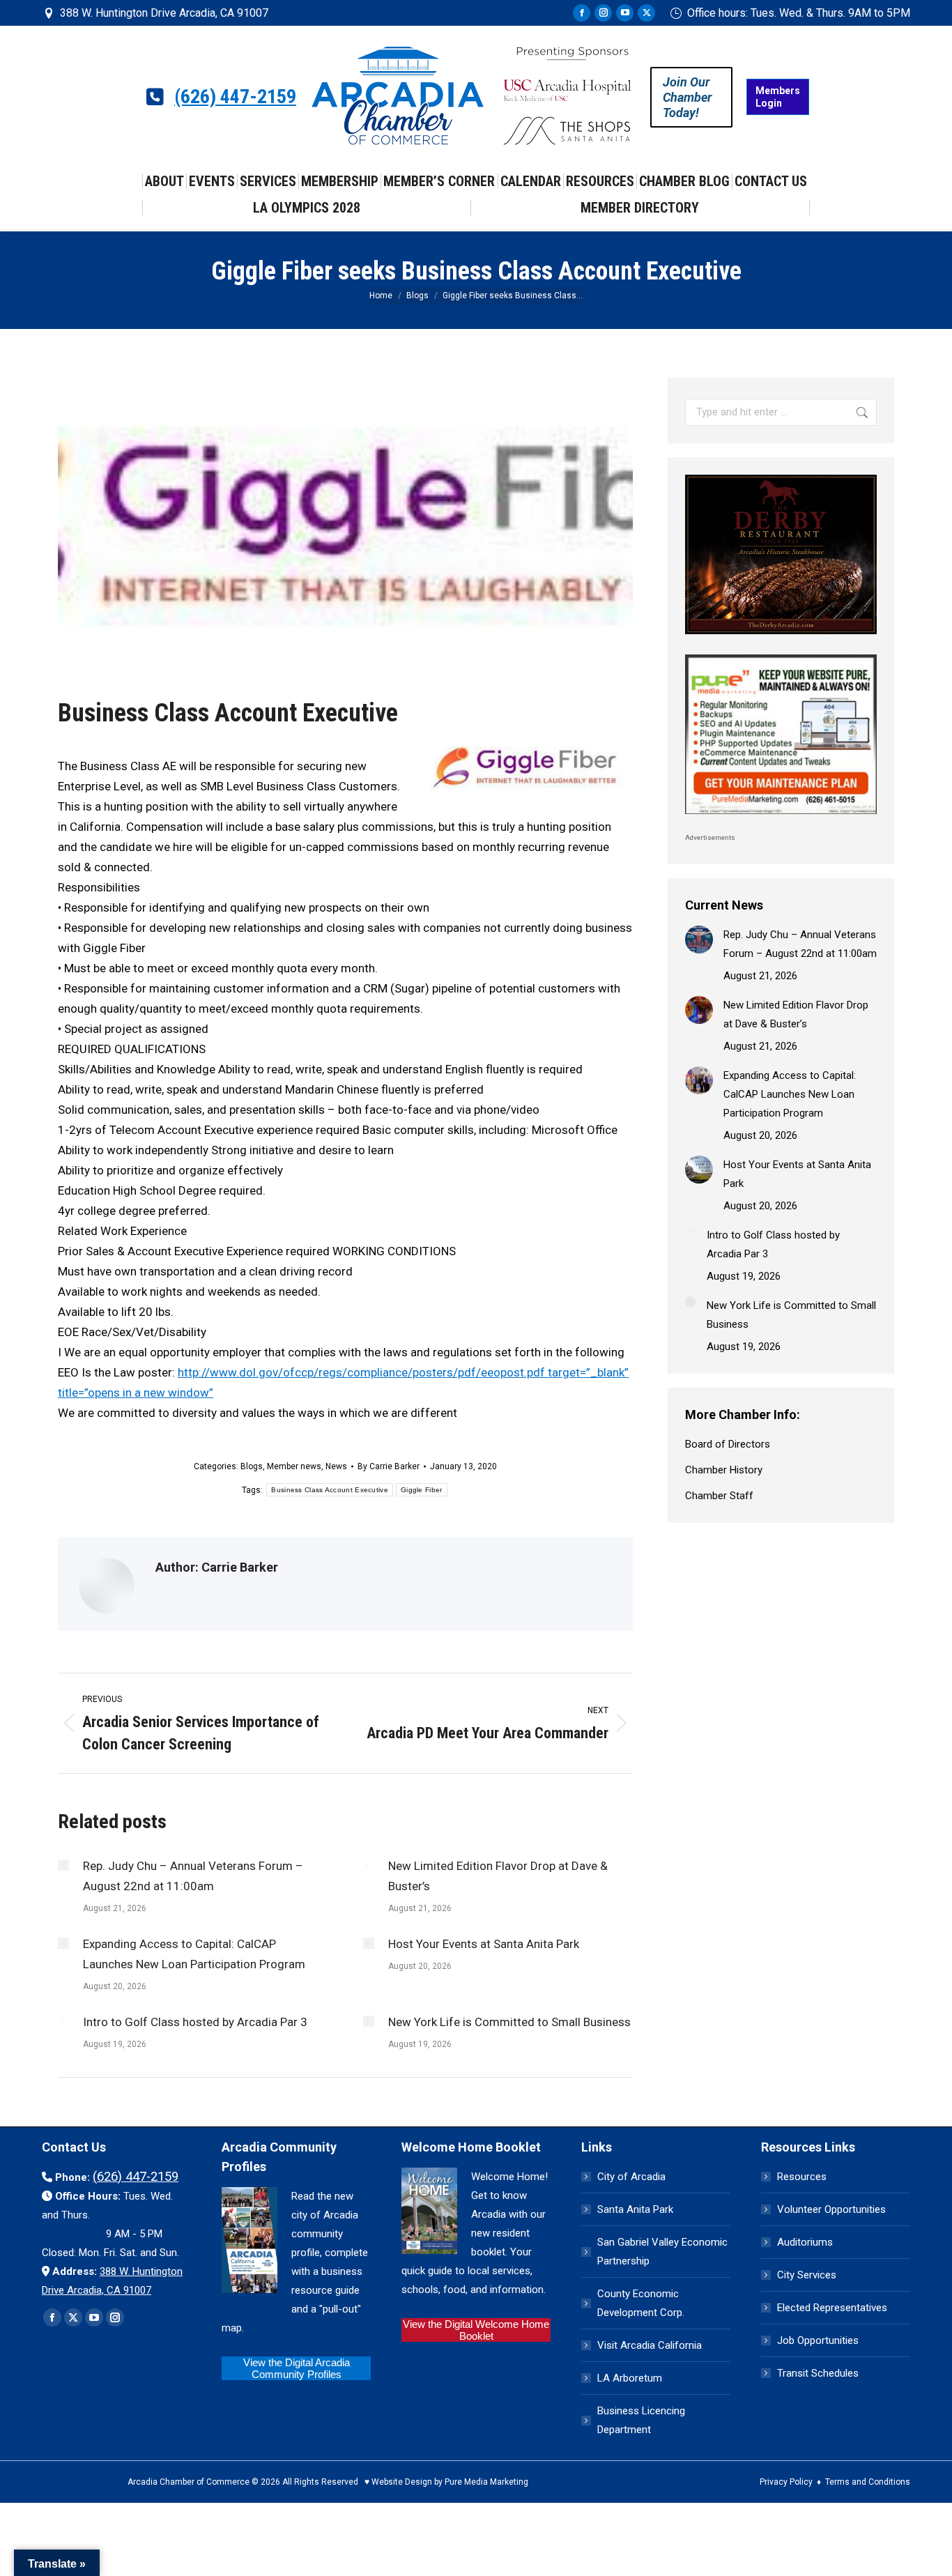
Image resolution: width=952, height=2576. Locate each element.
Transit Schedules (818, 2373)
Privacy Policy (786, 2482)
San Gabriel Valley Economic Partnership (662, 2252)
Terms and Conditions (868, 2482)
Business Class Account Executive (330, 1490)
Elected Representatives (832, 2308)
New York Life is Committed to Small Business (509, 2022)
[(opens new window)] (781, 638)
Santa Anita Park (635, 2209)
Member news (294, 1466)
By (389, 1466)
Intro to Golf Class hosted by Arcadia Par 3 (195, 2022)
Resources (802, 2177)
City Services (807, 2275)
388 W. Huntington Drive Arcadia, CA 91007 (164, 13)
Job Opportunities (818, 2340)
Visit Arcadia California (650, 2345)
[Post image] (63, 1865)
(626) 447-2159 (235, 97)
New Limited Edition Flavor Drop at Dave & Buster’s (498, 1876)
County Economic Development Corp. (641, 2303)
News (336, 1466)
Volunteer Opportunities (831, 2209)
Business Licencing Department (641, 2420)
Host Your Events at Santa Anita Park (484, 1944)
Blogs (252, 1466)
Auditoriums (805, 2242)
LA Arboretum (630, 2378)
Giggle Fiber (422, 1490)
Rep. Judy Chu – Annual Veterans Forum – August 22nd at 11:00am (193, 1876)
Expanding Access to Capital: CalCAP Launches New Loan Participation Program (194, 1954)
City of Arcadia (631, 2177)
